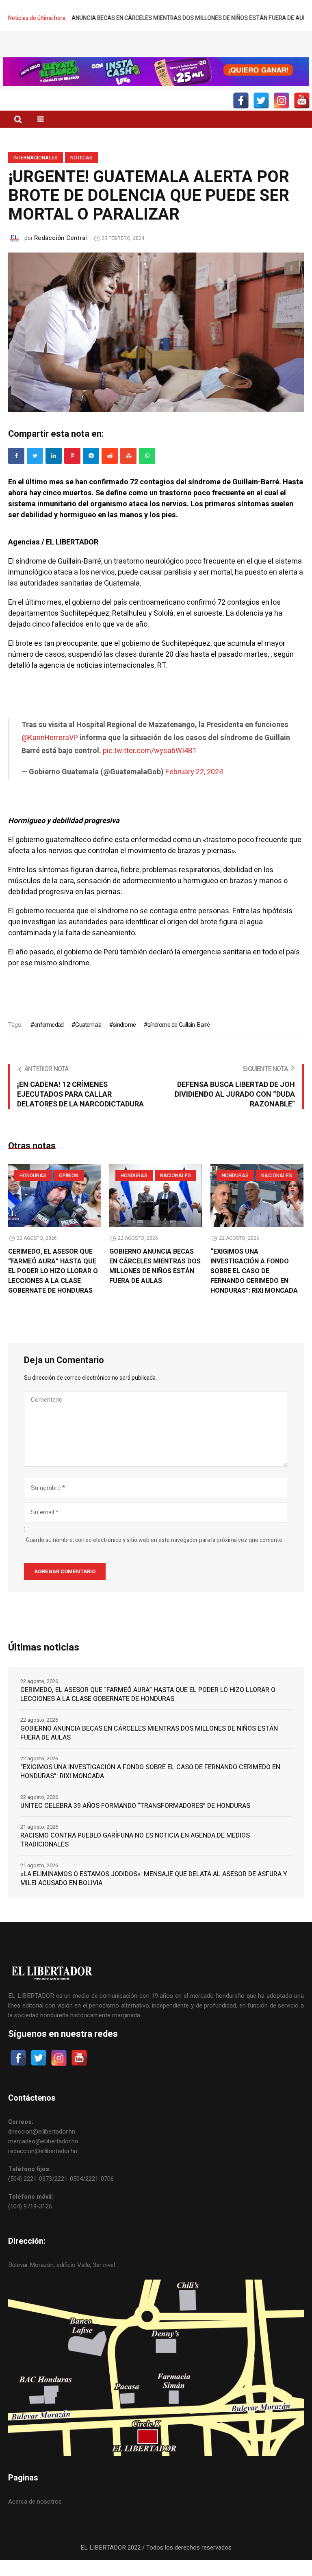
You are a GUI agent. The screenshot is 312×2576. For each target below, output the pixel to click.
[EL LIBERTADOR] (156, 55)
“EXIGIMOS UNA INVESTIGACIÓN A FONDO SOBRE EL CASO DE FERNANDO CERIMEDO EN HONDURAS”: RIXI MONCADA (254, 1287)
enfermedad (49, 1041)
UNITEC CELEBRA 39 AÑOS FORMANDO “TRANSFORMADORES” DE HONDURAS (135, 1822)
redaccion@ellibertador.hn (43, 2167)
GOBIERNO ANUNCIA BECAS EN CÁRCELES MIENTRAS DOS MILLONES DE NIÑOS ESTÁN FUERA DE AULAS (155, 1283)
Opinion (69, 1192)
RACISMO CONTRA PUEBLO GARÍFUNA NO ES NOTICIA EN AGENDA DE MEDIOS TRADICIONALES (135, 1856)
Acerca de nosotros (35, 2518)
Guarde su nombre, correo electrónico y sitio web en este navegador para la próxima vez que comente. (155, 1557)
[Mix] (128, 472)
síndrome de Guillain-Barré (179, 1041)
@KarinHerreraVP (50, 754)
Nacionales (175, 1192)
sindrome (124, 1041)
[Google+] (91, 472)
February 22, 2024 (194, 788)
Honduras (33, 1192)
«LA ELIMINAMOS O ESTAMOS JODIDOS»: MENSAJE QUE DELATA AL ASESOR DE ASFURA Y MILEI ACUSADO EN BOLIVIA (154, 1895)
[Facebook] (16, 472)
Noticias (81, 174)
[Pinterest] (72, 472)
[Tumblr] (147, 472)
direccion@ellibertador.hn (42, 2148)
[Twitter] (35, 472)
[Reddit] (110, 472)
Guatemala (88, 1041)
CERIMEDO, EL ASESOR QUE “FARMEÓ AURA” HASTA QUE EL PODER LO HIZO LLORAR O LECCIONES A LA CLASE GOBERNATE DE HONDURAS (53, 1287)
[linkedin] (54, 472)
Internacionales (36, 174)
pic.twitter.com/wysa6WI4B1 (150, 767)
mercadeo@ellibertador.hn (43, 2158)
